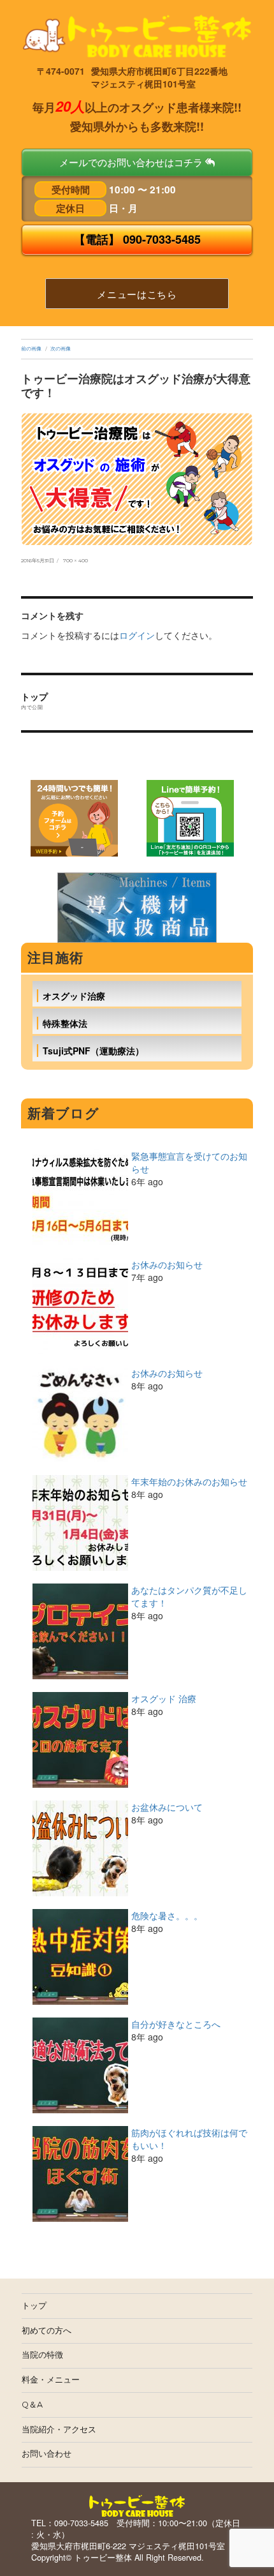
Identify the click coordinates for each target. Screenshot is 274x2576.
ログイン (137, 635)
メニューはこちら (137, 294)
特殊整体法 (65, 1023)
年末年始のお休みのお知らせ (189, 1481)
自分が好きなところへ (176, 2024)
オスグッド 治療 (164, 1698)
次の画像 (61, 348)
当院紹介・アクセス (59, 2430)
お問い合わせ (47, 2454)
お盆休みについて (167, 1807)
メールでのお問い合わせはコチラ (132, 162)
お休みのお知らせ (167, 1264)
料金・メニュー (51, 2380)
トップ (34, 2306)
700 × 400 (76, 560)
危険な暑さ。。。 (167, 1915)
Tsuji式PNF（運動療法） (93, 1051)
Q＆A (32, 2405)
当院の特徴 (42, 2355)
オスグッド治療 (74, 996)
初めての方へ (47, 2331)
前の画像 (31, 348)
